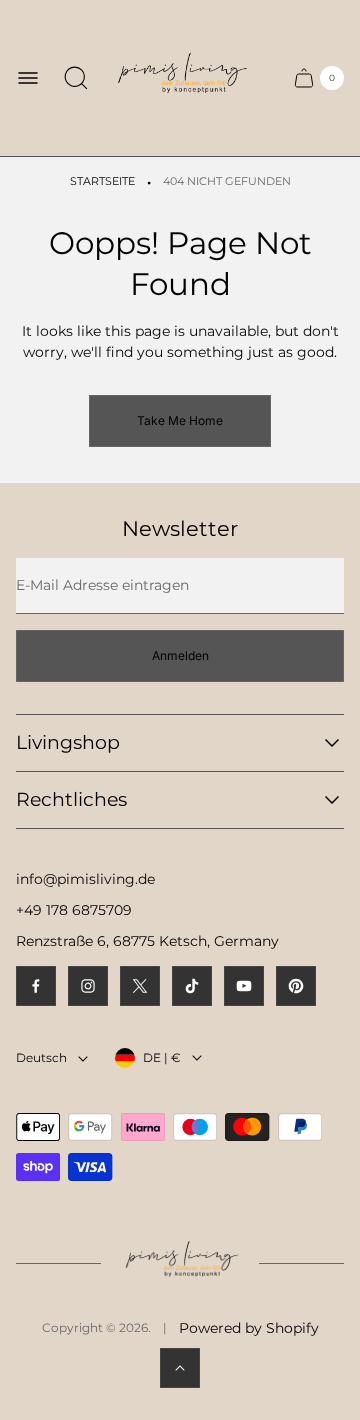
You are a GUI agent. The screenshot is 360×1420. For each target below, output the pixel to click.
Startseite (102, 181)
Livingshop (68, 742)
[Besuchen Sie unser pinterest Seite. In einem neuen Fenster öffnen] (296, 986)
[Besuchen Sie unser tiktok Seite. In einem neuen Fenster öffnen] (192, 986)
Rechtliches (71, 799)
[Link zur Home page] (180, 1263)
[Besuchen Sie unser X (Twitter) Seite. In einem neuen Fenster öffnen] (140, 986)
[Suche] (76, 78)
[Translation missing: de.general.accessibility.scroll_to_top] (180, 1368)
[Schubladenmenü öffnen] (28, 78)
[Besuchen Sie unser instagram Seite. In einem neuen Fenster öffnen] (88, 986)
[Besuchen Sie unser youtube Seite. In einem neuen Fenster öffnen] (244, 986)
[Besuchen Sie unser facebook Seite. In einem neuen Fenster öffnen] (36, 986)
